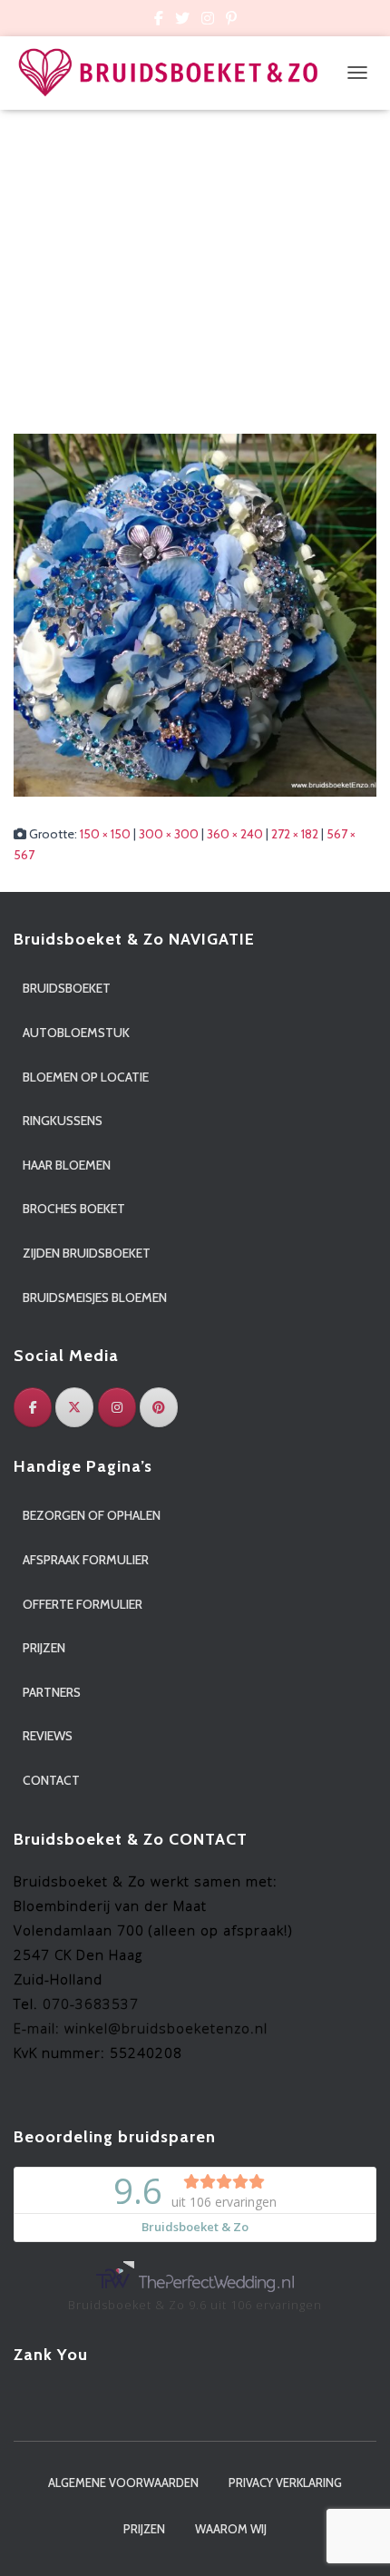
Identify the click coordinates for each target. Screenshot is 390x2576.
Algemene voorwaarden (123, 2483)
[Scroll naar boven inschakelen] (354, 2540)
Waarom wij (231, 2529)
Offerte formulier (83, 1604)
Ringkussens (63, 1121)
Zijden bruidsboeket (87, 1253)
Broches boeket (74, 1209)
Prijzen (44, 1648)
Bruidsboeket (67, 988)
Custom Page (159, 21)
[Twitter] (74, 1407)
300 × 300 (169, 834)
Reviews (48, 1736)
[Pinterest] (159, 1407)
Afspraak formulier (86, 1560)
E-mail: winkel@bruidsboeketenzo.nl (141, 2028)
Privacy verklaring (285, 2483)
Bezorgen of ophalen (92, 1515)
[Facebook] (33, 1407)
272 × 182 (295, 834)
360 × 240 (235, 834)
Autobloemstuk (76, 1033)
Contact (51, 1780)
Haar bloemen (67, 1165)
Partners (52, 1692)
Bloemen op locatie (86, 1077)
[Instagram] (117, 1407)
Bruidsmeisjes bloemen (95, 1298)
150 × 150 (105, 834)
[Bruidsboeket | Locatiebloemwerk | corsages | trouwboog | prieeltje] (175, 73)
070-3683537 (91, 2003)
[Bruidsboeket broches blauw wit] (195, 613)
